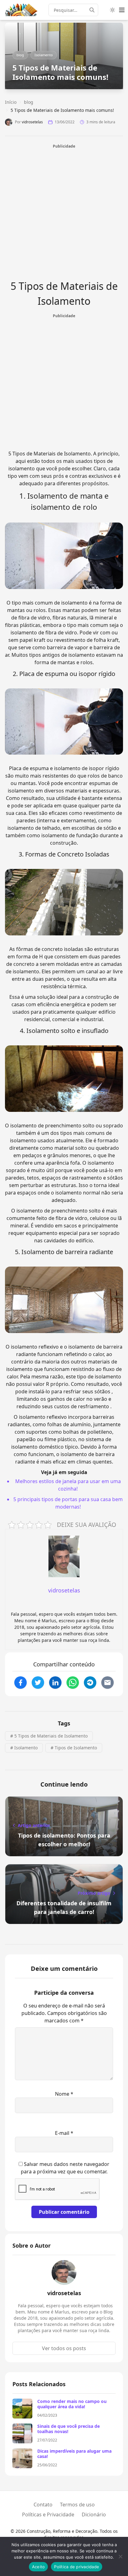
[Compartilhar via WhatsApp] (73, 1683)
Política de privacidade (77, 2567)
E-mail (64, 2133)
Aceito (39, 2567)
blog (20, 55)
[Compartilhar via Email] (107, 1683)
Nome (64, 2094)
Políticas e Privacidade (48, 2514)
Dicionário (94, 2514)
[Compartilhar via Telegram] (90, 1683)
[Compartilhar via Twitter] (38, 1683)
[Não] (120, 2556)
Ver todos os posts (64, 2348)
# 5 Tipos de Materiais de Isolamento (49, 1736)
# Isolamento (24, 1748)
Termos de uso (77, 2505)
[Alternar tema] (112, 10)
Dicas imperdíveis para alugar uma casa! (74, 2454)
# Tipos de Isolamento (74, 1748)
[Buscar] (94, 10)
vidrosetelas (32, 122)
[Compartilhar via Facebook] (21, 1683)
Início (11, 102)
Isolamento (44, 55)
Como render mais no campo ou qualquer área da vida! (72, 2404)
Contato (43, 2505)
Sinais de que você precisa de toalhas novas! (69, 2429)
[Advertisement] (64, 213)
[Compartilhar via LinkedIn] (55, 1683)
